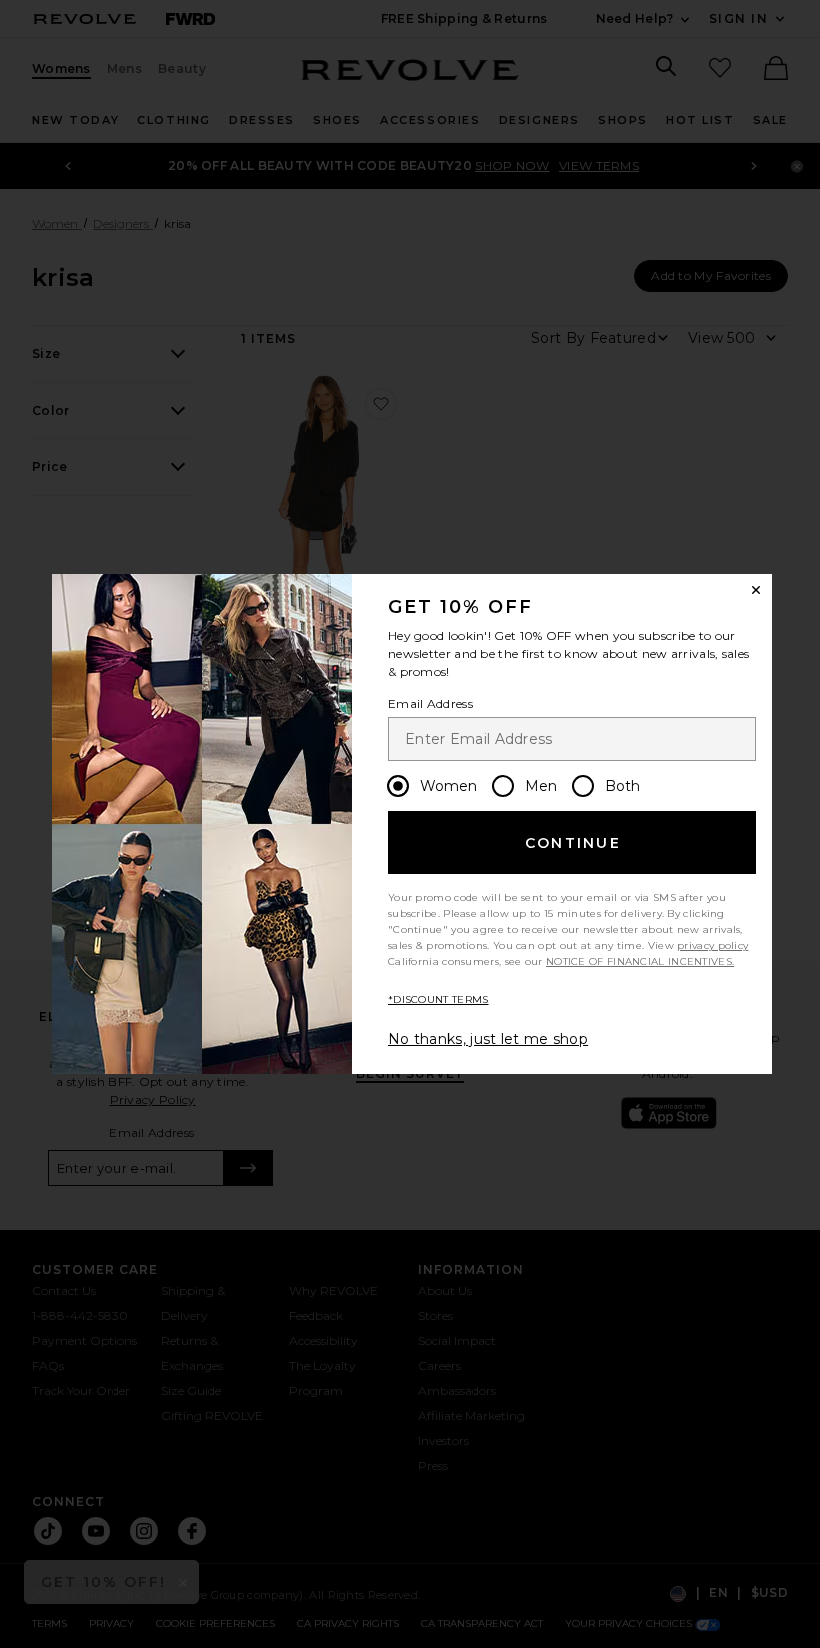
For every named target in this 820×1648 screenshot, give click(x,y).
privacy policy (712, 945)
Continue (573, 843)
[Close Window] (756, 590)
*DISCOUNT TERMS (438, 999)
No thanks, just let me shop (488, 1039)
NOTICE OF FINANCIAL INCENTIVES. (640, 961)
